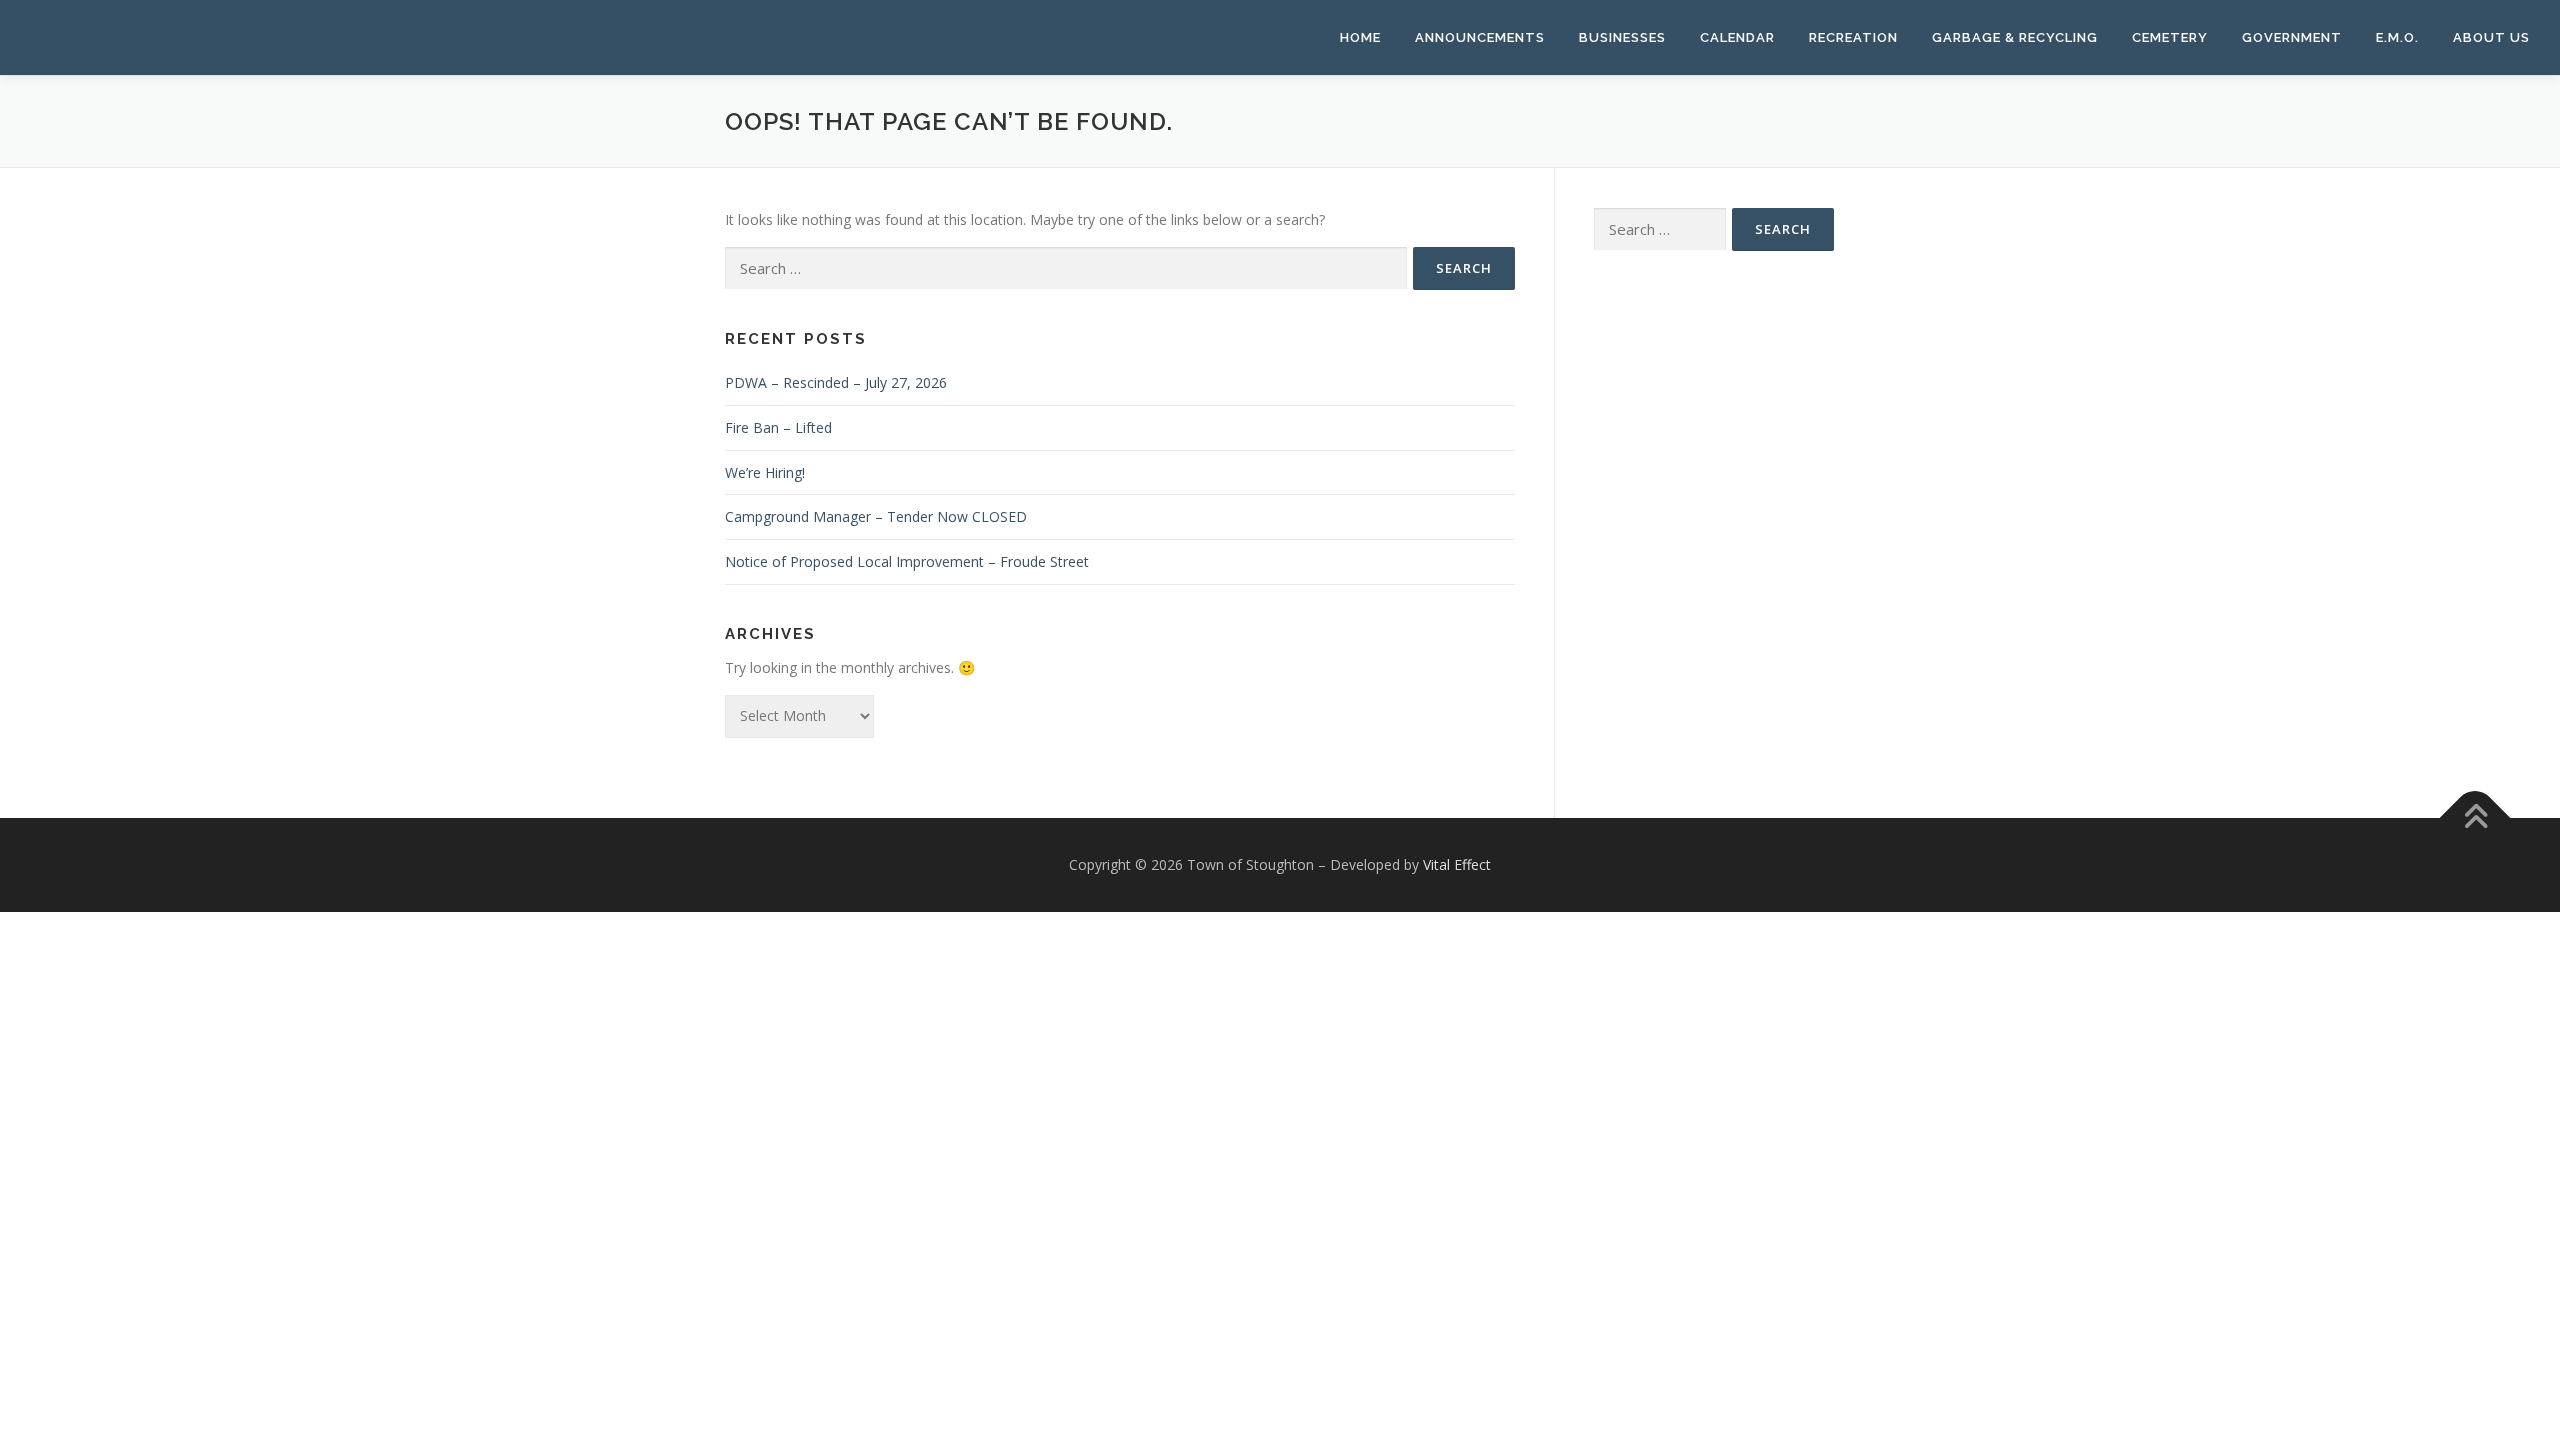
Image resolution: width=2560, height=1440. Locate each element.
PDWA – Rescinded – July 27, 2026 (836, 382)
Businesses (1622, 37)
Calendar (1737, 37)
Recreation (1853, 37)
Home (1360, 37)
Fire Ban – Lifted (778, 427)
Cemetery (2170, 37)
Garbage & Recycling (2015, 37)
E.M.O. (2397, 37)
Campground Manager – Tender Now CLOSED (876, 516)
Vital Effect (1457, 864)
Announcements (1480, 37)
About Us (2491, 37)
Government (2292, 37)
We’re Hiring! (765, 472)
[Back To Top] (2475, 817)
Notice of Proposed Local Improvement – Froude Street (907, 561)
